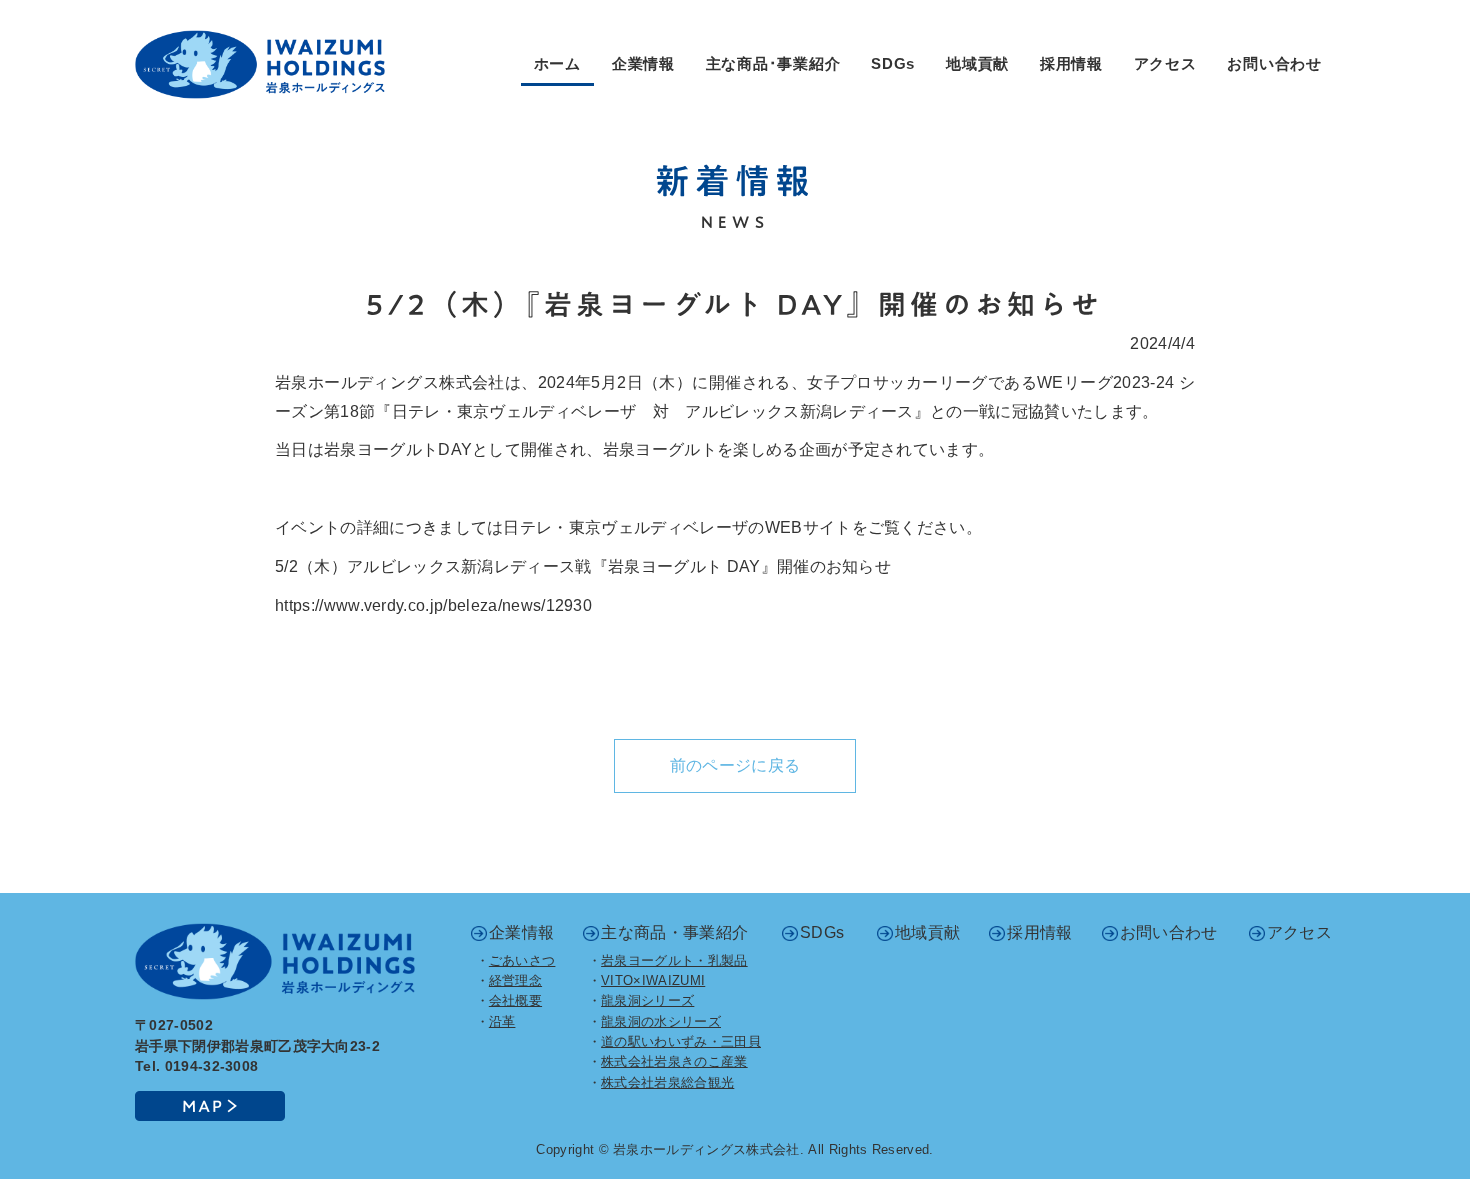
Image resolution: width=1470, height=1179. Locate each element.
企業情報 (643, 63)
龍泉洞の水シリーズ (661, 1021)
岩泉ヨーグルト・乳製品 (674, 960)
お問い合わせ (1274, 63)
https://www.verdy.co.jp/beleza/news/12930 (433, 605)
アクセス (1165, 63)
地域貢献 (977, 63)
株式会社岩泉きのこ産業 (674, 1061)
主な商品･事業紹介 (773, 63)
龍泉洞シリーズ (647, 1000)
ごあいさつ (522, 960)
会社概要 (515, 1000)
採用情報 (1071, 63)
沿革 (502, 1021)
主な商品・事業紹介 (674, 932)
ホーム (557, 63)
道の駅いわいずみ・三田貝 (681, 1041)
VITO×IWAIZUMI (653, 980)
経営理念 (515, 980)
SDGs (893, 63)
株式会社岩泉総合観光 (667, 1082)
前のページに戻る (735, 765)
